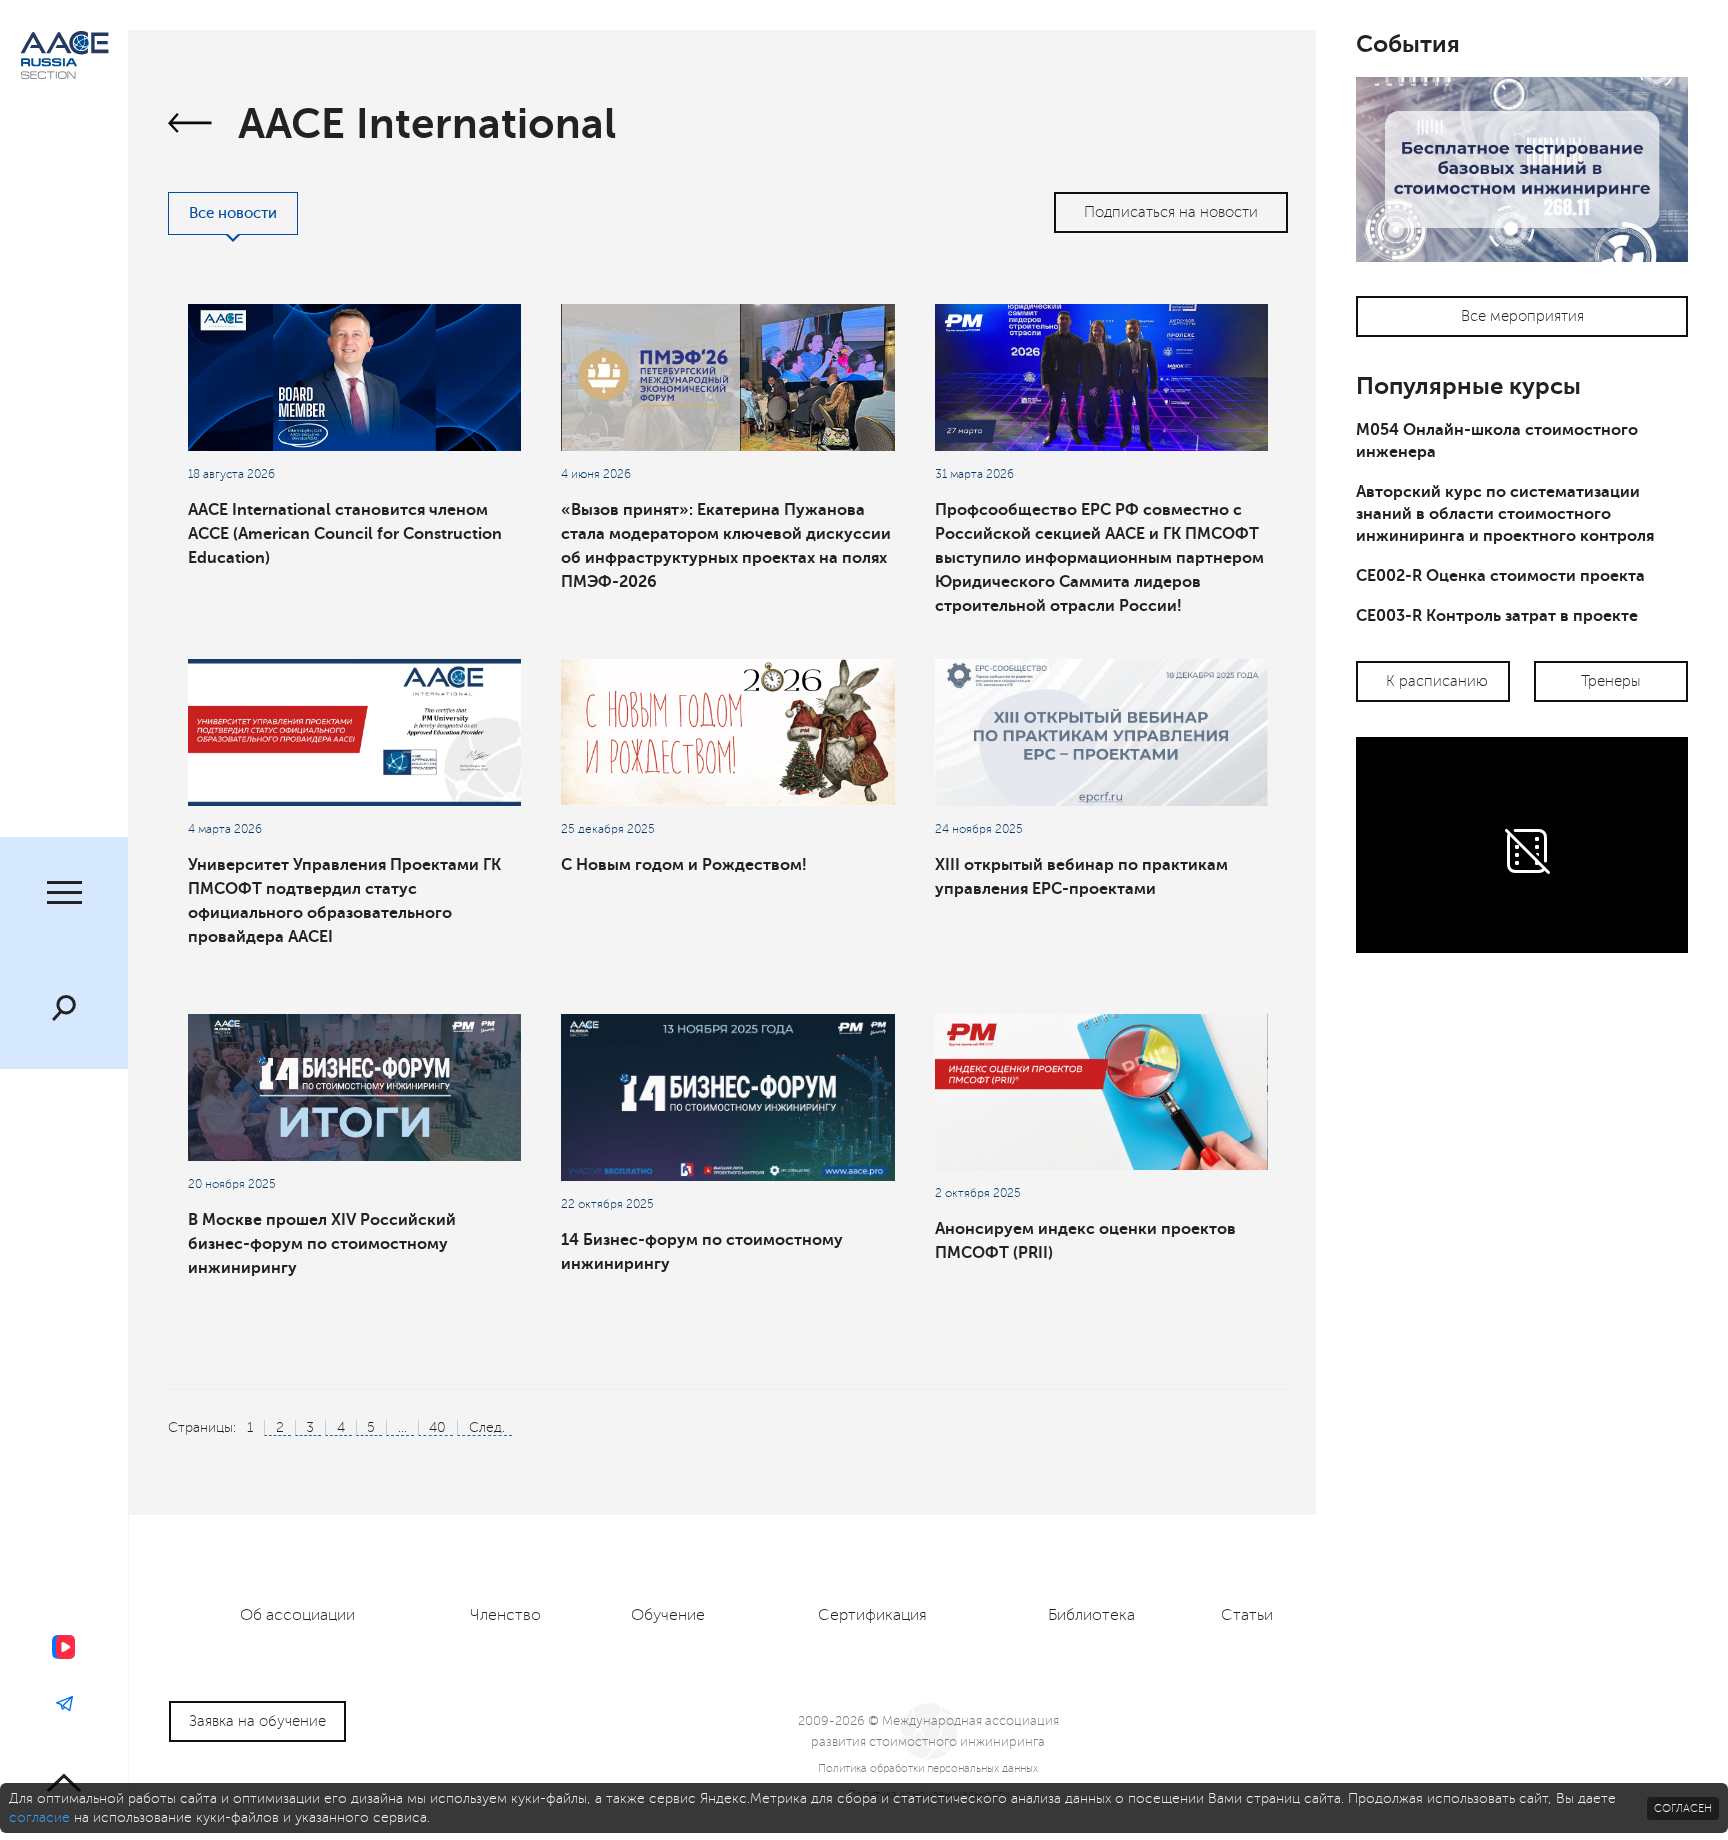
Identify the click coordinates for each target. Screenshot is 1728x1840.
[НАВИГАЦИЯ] (64, 895)
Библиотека (1091, 1615)
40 (437, 1427)
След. (487, 1427)
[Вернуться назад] (190, 126)
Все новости (233, 213)
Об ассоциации (297, 1615)
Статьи (1247, 1615)
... (402, 1427)
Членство (505, 1615)
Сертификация (872, 1615)
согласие (39, 1817)
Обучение (668, 1615)
